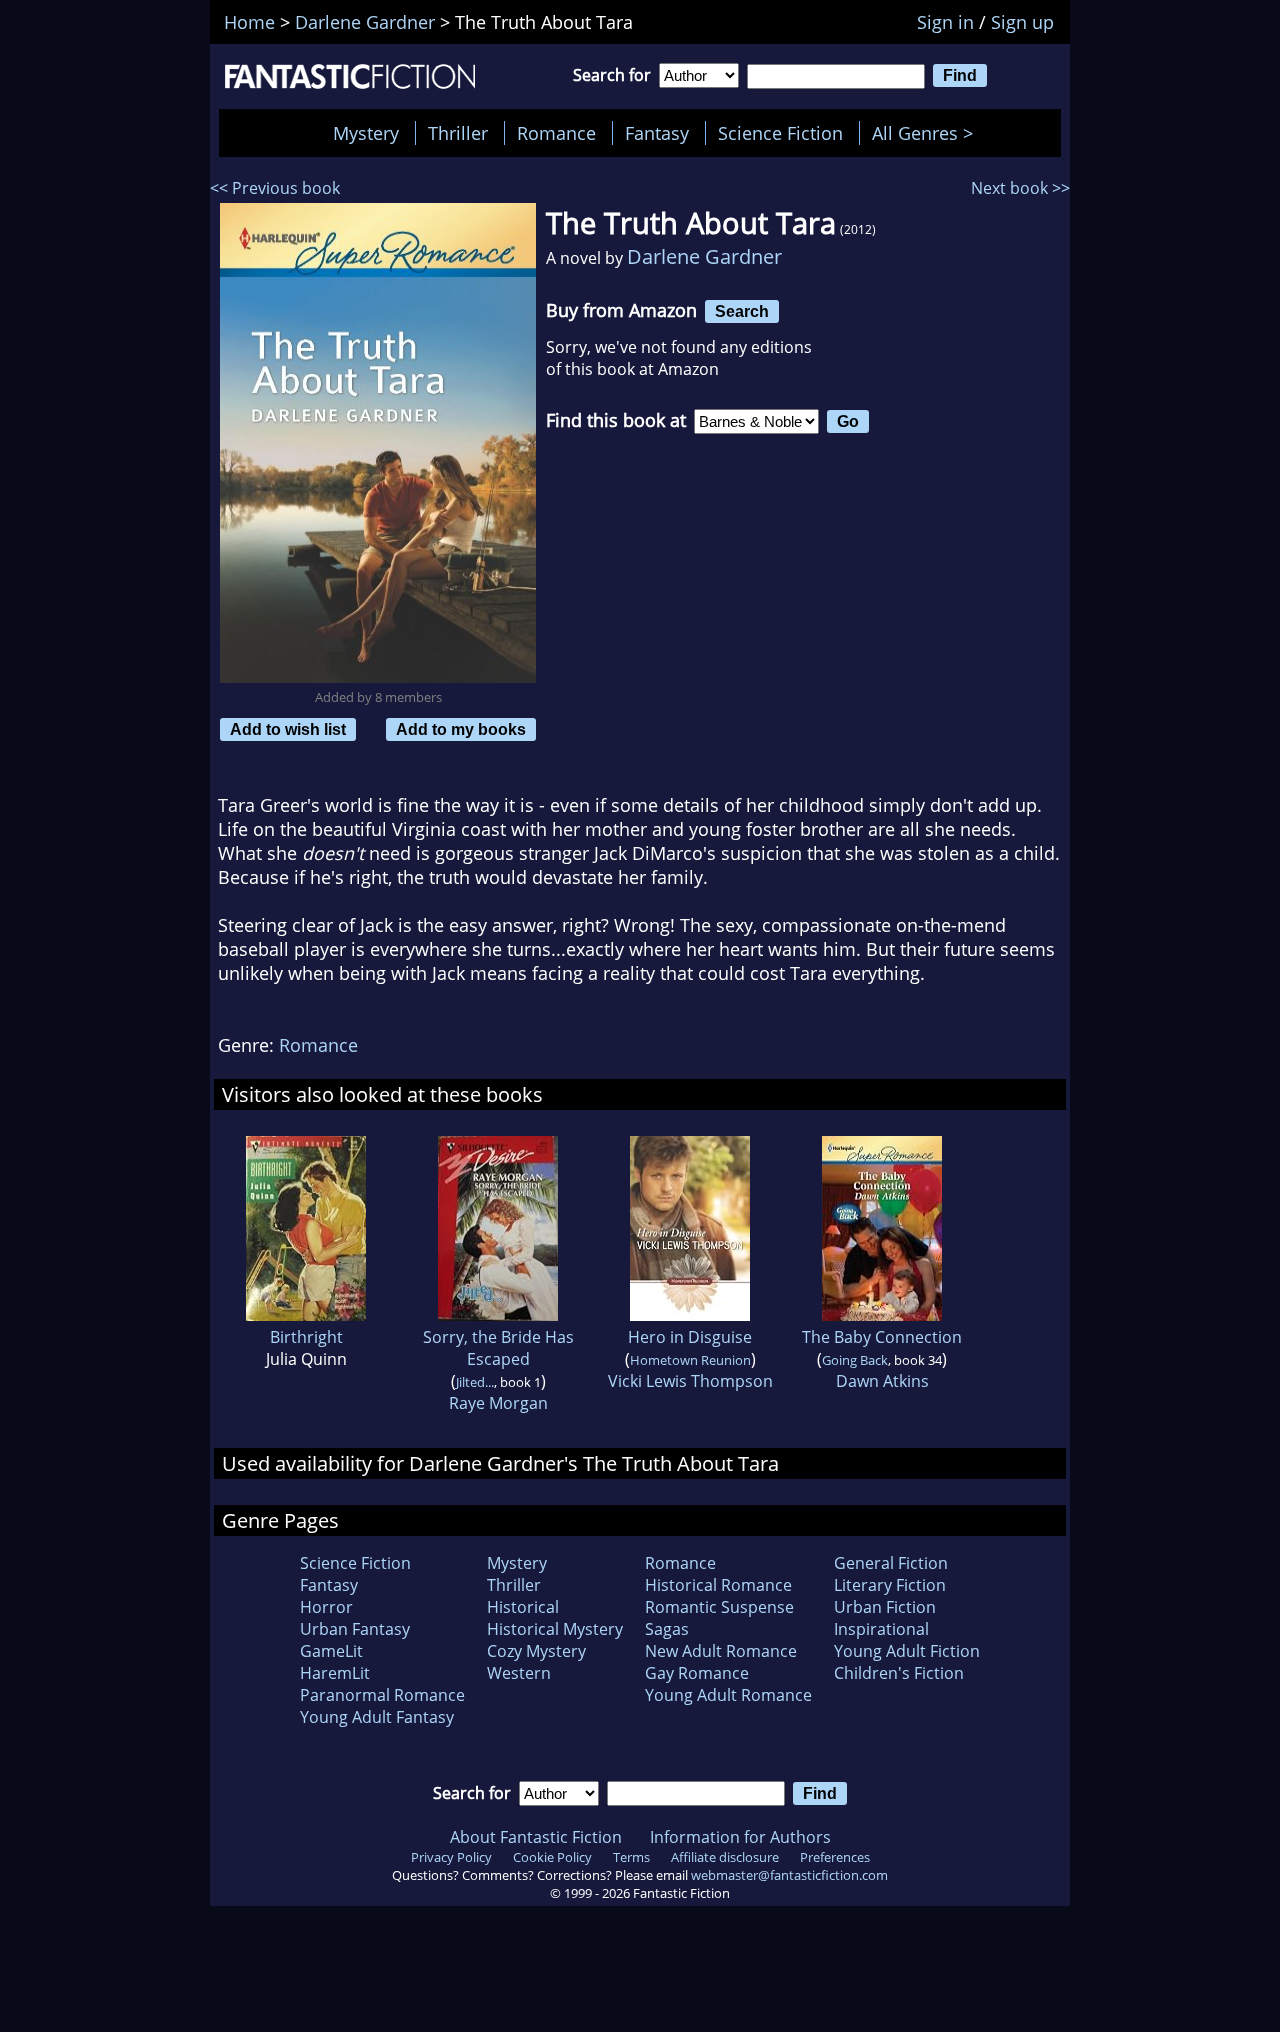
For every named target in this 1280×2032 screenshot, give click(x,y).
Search (742, 311)
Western (519, 1673)
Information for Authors (740, 1837)
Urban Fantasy (355, 1629)
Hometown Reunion (690, 1360)
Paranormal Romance (382, 1695)
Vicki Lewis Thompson (690, 1381)
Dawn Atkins (882, 1381)
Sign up (1022, 22)
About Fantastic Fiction (536, 1837)
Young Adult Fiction (907, 1651)
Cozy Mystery (536, 1651)
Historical (523, 1607)
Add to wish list (288, 729)
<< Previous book (275, 188)
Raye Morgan (498, 1403)
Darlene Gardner (704, 256)
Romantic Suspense (719, 1607)
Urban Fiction (885, 1607)
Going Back (855, 1360)
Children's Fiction (899, 1673)
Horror (326, 1607)
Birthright (306, 1337)
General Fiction (891, 1563)
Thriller (458, 133)
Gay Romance (697, 1673)
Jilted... (475, 1382)
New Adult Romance (721, 1651)
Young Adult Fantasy (377, 1717)
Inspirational (881, 1629)
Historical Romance (718, 1585)
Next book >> (1020, 188)
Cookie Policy (552, 1857)
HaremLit (335, 1673)
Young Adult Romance (728, 1695)
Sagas (667, 1629)
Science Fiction (780, 133)
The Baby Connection (882, 1337)
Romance (556, 133)
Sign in (945, 22)
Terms (631, 1857)
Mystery (366, 133)
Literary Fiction (890, 1585)
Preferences (835, 1857)
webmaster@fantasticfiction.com (789, 1875)
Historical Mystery (555, 1629)
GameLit (331, 1651)
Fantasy (657, 133)
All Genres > (927, 133)
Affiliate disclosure (725, 1857)
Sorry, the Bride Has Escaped (498, 1348)
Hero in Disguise (690, 1337)
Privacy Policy (451, 1857)
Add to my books (461, 729)
